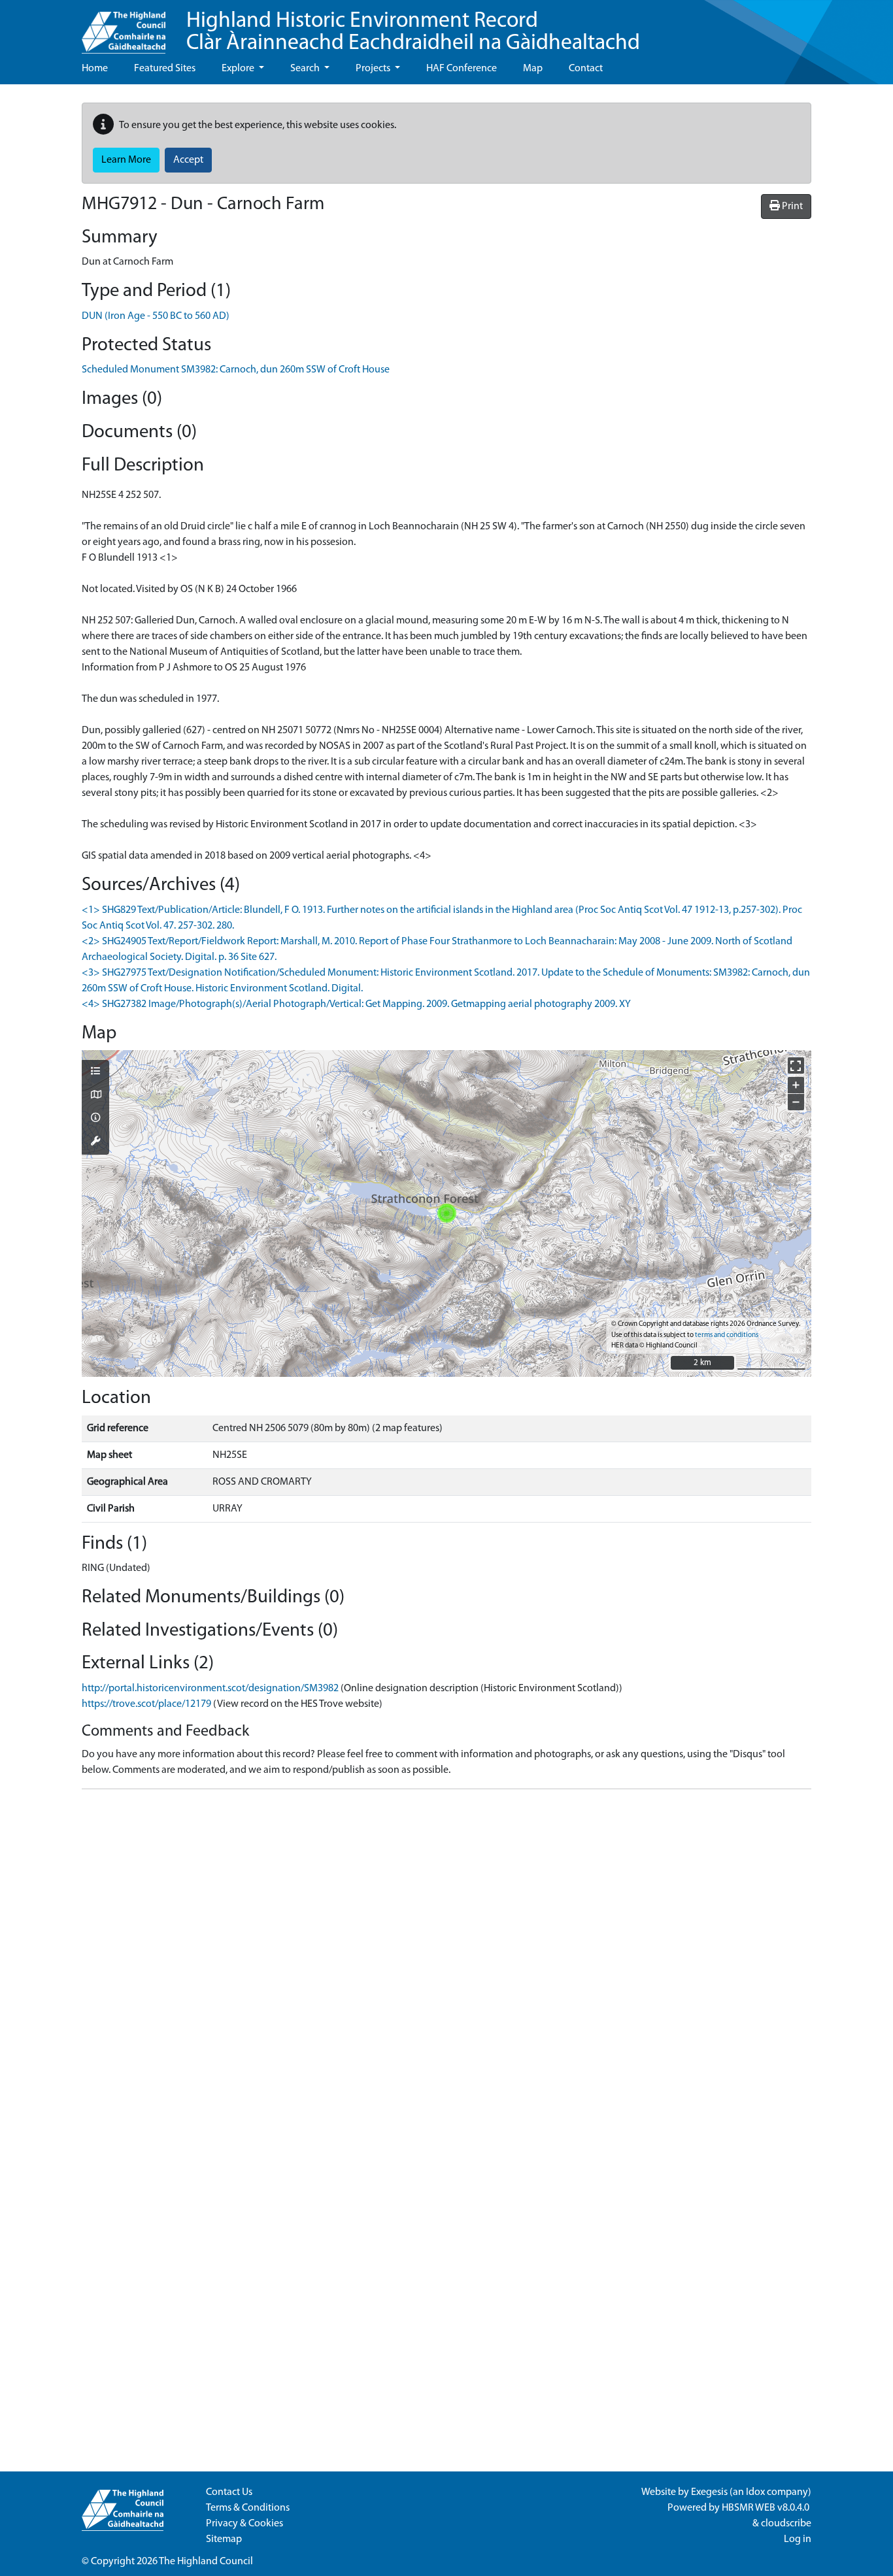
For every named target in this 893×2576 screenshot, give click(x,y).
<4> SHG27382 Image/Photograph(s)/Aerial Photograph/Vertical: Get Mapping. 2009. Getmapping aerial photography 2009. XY (356, 1004)
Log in (798, 2539)
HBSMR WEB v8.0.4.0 (767, 2508)
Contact (586, 69)
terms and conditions (727, 1335)
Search (306, 69)
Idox (755, 2492)
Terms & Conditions (248, 2508)
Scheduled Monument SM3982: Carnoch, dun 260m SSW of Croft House (236, 370)
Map (533, 69)
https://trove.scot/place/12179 (146, 1704)
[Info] (95, 1119)
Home (95, 69)
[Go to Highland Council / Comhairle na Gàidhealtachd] (124, 27)
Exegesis (709, 2492)
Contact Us (229, 2492)
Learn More (126, 160)
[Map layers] (95, 1072)
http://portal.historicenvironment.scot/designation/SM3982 (210, 1689)
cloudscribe (786, 2524)
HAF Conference (462, 69)
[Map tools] (95, 1142)
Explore (239, 69)
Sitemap (224, 2539)
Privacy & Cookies (244, 2524)
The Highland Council (206, 2562)
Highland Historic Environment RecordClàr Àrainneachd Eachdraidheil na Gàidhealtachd (413, 32)
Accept (188, 160)
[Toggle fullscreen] (796, 1065)
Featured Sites (165, 69)
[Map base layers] (95, 1096)
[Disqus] (446, 1963)
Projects (374, 69)
